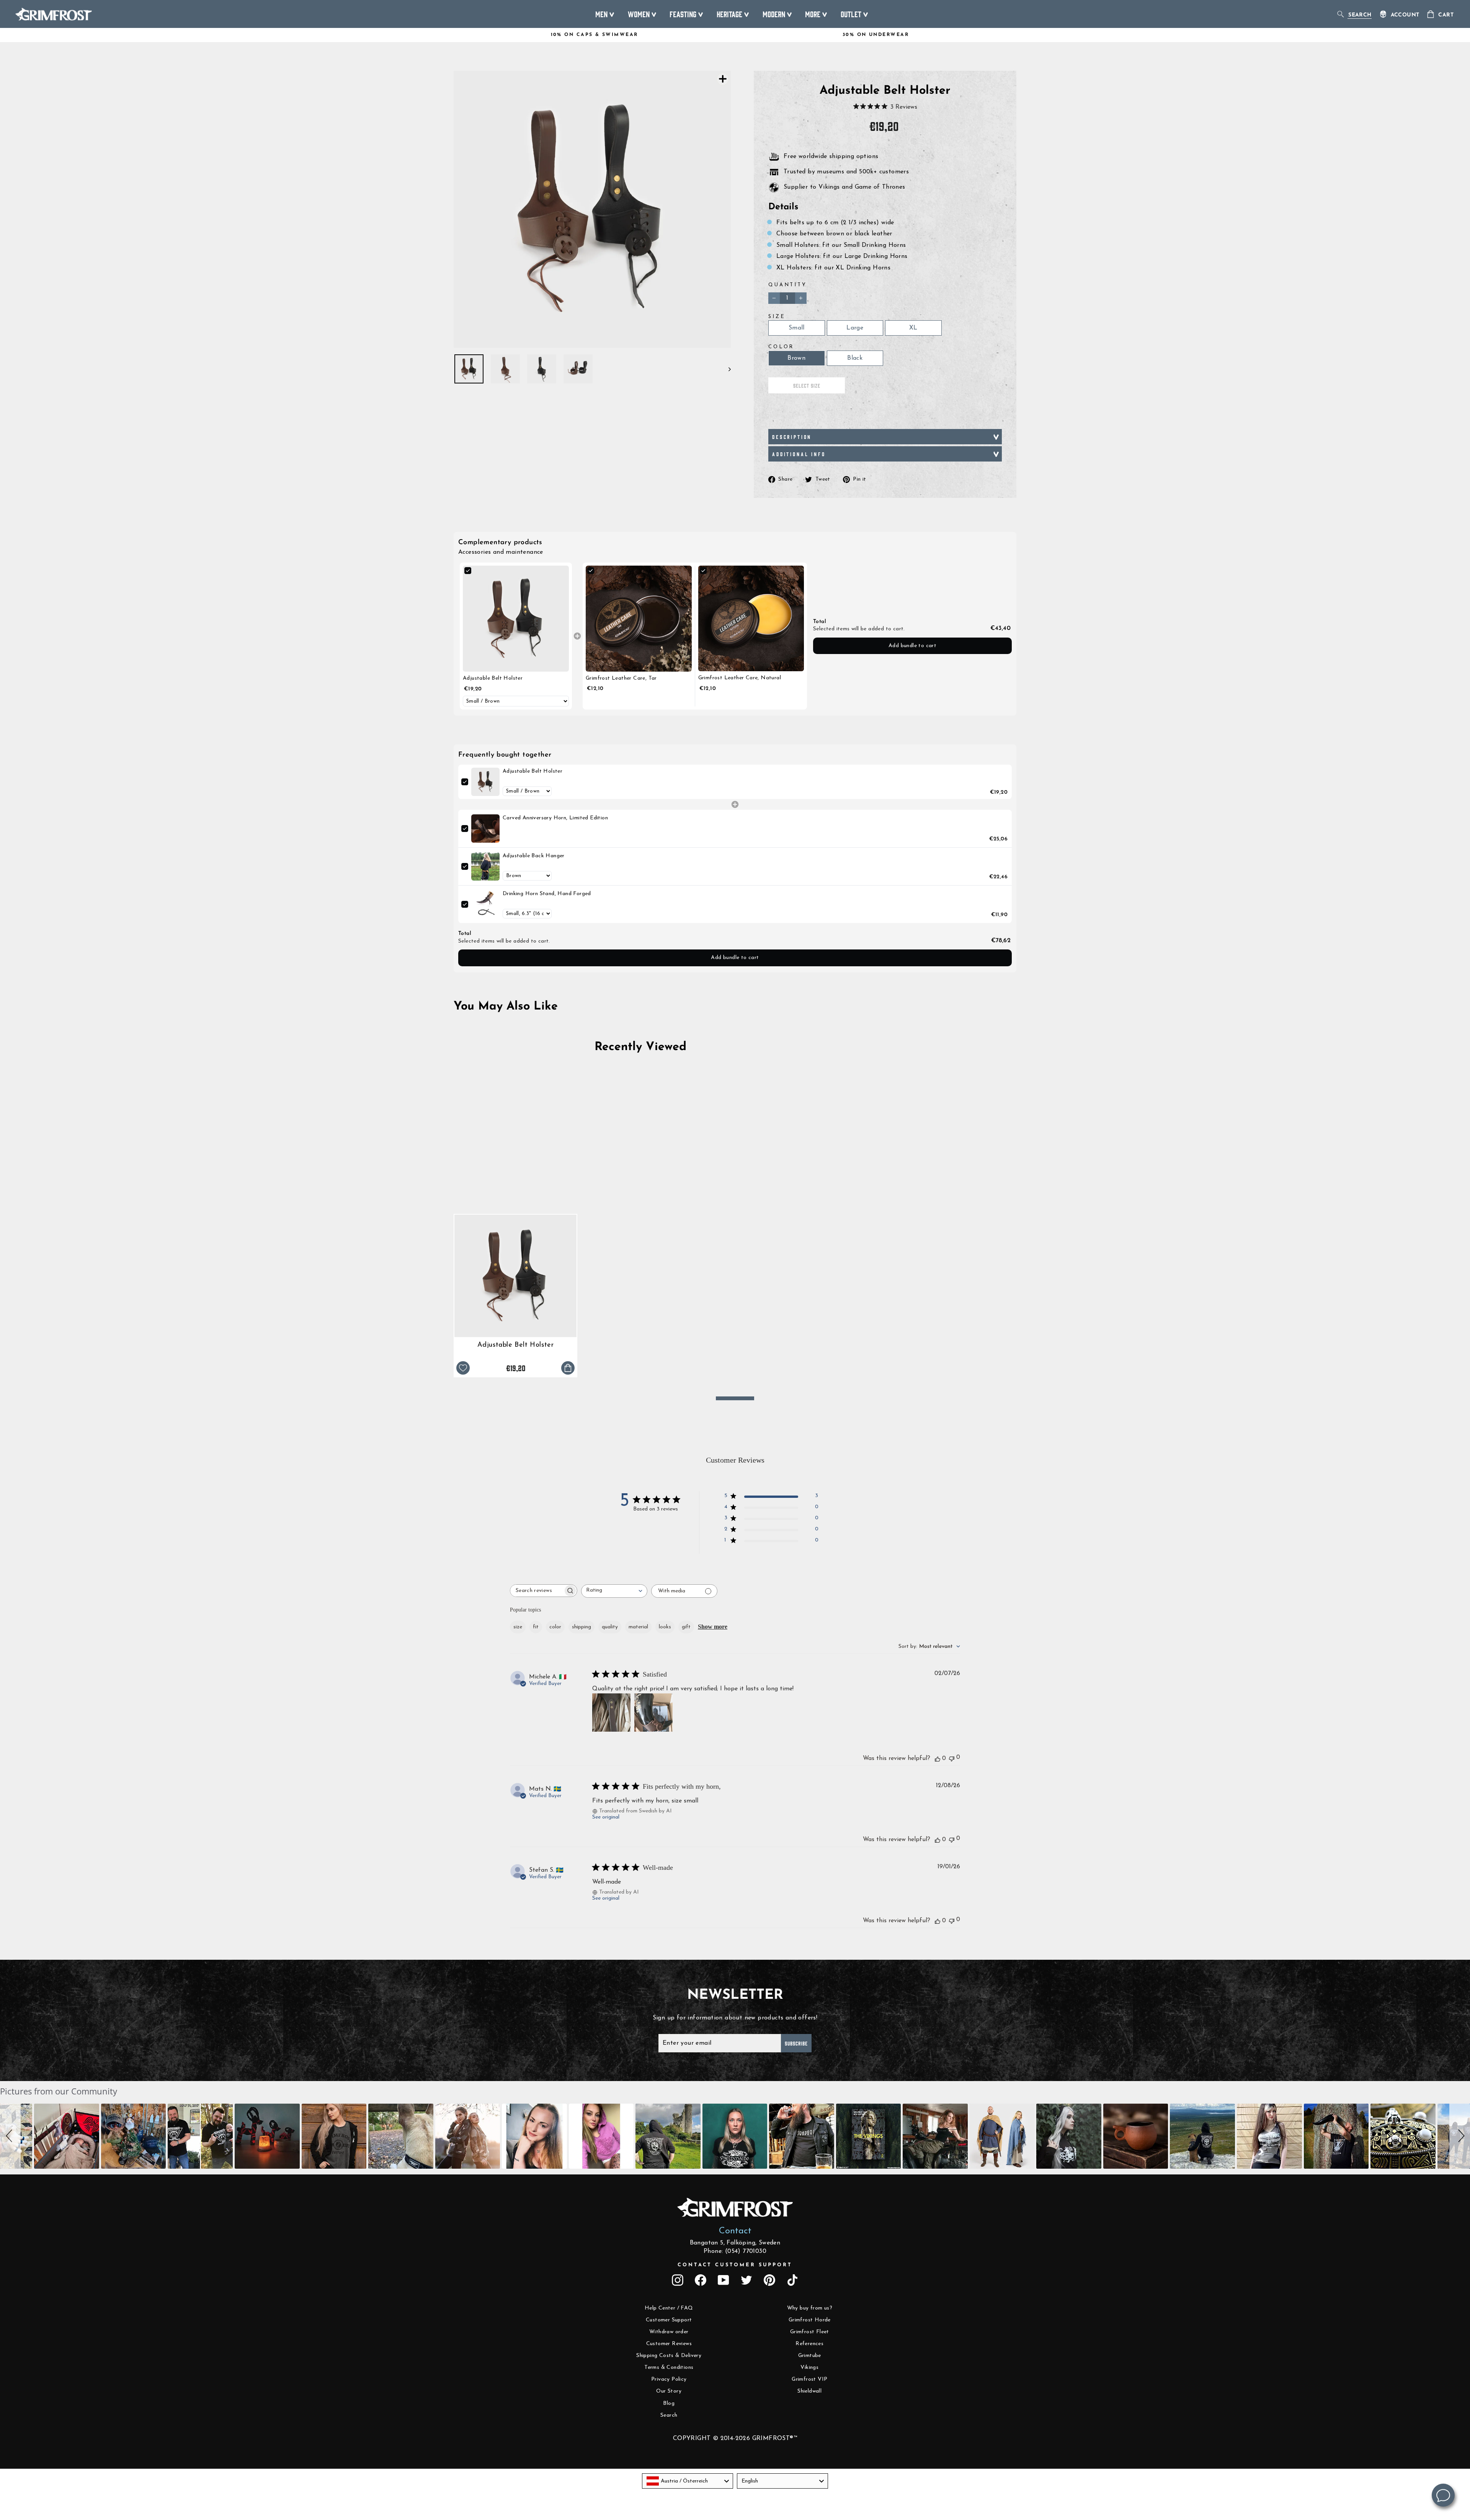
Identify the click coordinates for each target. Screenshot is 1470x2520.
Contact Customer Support (735, 2265)
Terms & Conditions (669, 2367)
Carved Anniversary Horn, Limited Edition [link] (555, 818)
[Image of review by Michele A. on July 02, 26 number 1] (611, 1713)
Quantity (788, 285)
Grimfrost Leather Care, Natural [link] (740, 678)
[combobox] (614, 1591)
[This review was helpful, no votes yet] (938, 1758)
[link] (516, 619)
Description (792, 437)
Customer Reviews (669, 2344)
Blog (669, 2403)
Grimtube (810, 2356)
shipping (581, 1627)
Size (777, 317)
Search (669, 2415)
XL (913, 328)
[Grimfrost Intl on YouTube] (724, 2280)
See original (606, 1817)
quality (610, 1627)
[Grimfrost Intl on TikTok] (792, 2280)
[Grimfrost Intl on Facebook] (701, 2280)
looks (665, 1627)
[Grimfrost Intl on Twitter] (746, 2280)
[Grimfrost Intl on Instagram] (678, 2280)
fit (536, 1627)
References (809, 2344)
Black (855, 358)
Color (781, 347)
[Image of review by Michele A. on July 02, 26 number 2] (653, 1713)
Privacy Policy (669, 2379)
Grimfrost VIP (809, 2379)
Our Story (669, 2391)
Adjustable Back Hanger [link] (534, 856)
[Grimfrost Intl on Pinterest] (769, 2280)
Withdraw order (669, 2332)
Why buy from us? (810, 2308)
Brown (796, 358)
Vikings (809, 2367)
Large (855, 328)
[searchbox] (537, 1591)
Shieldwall (809, 2391)
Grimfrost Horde (810, 2320)
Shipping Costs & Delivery (669, 2356)
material (638, 1627)
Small (797, 328)
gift (686, 1627)
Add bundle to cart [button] (912, 646)
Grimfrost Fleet (810, 2332)
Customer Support (669, 2320)
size (518, 1627)
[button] (10, 2136)
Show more (713, 1627)
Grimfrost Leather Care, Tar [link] (621, 678)
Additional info (799, 454)
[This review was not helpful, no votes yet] (952, 1758)
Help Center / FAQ (669, 2308)
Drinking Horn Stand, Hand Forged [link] (547, 894)
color (555, 1627)
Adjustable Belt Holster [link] (493, 678)
